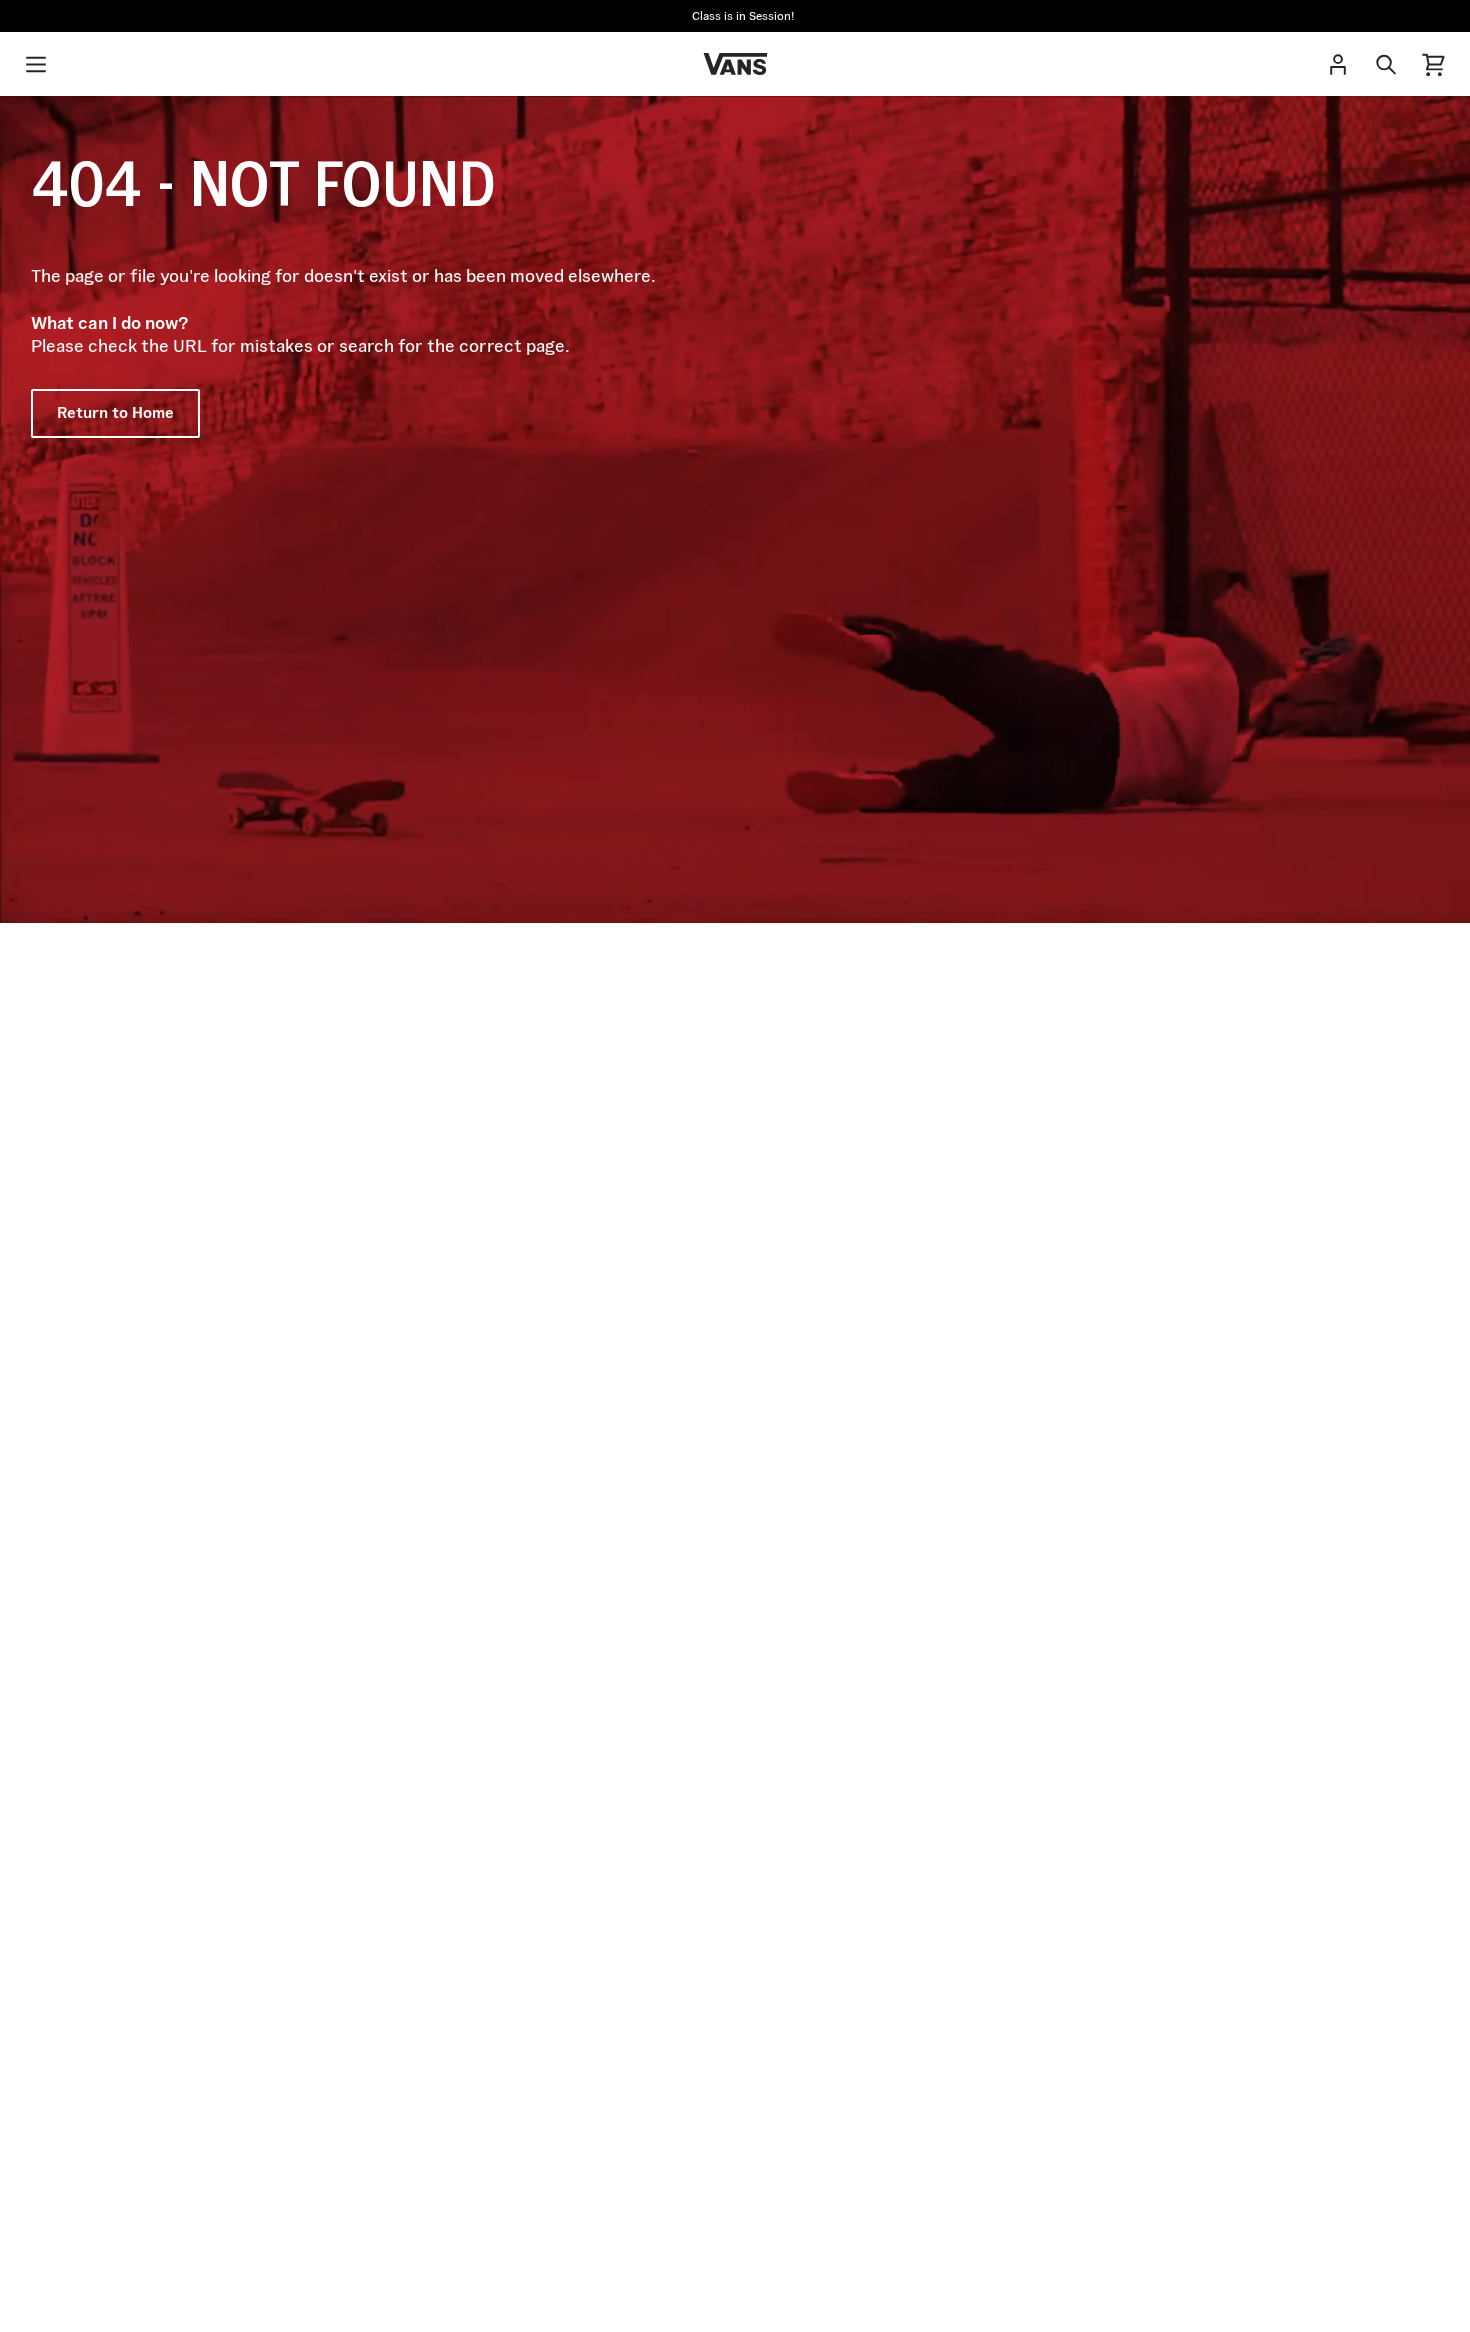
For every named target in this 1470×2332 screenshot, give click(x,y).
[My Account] (1338, 64)
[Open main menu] (36, 64)
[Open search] (1386, 64)
